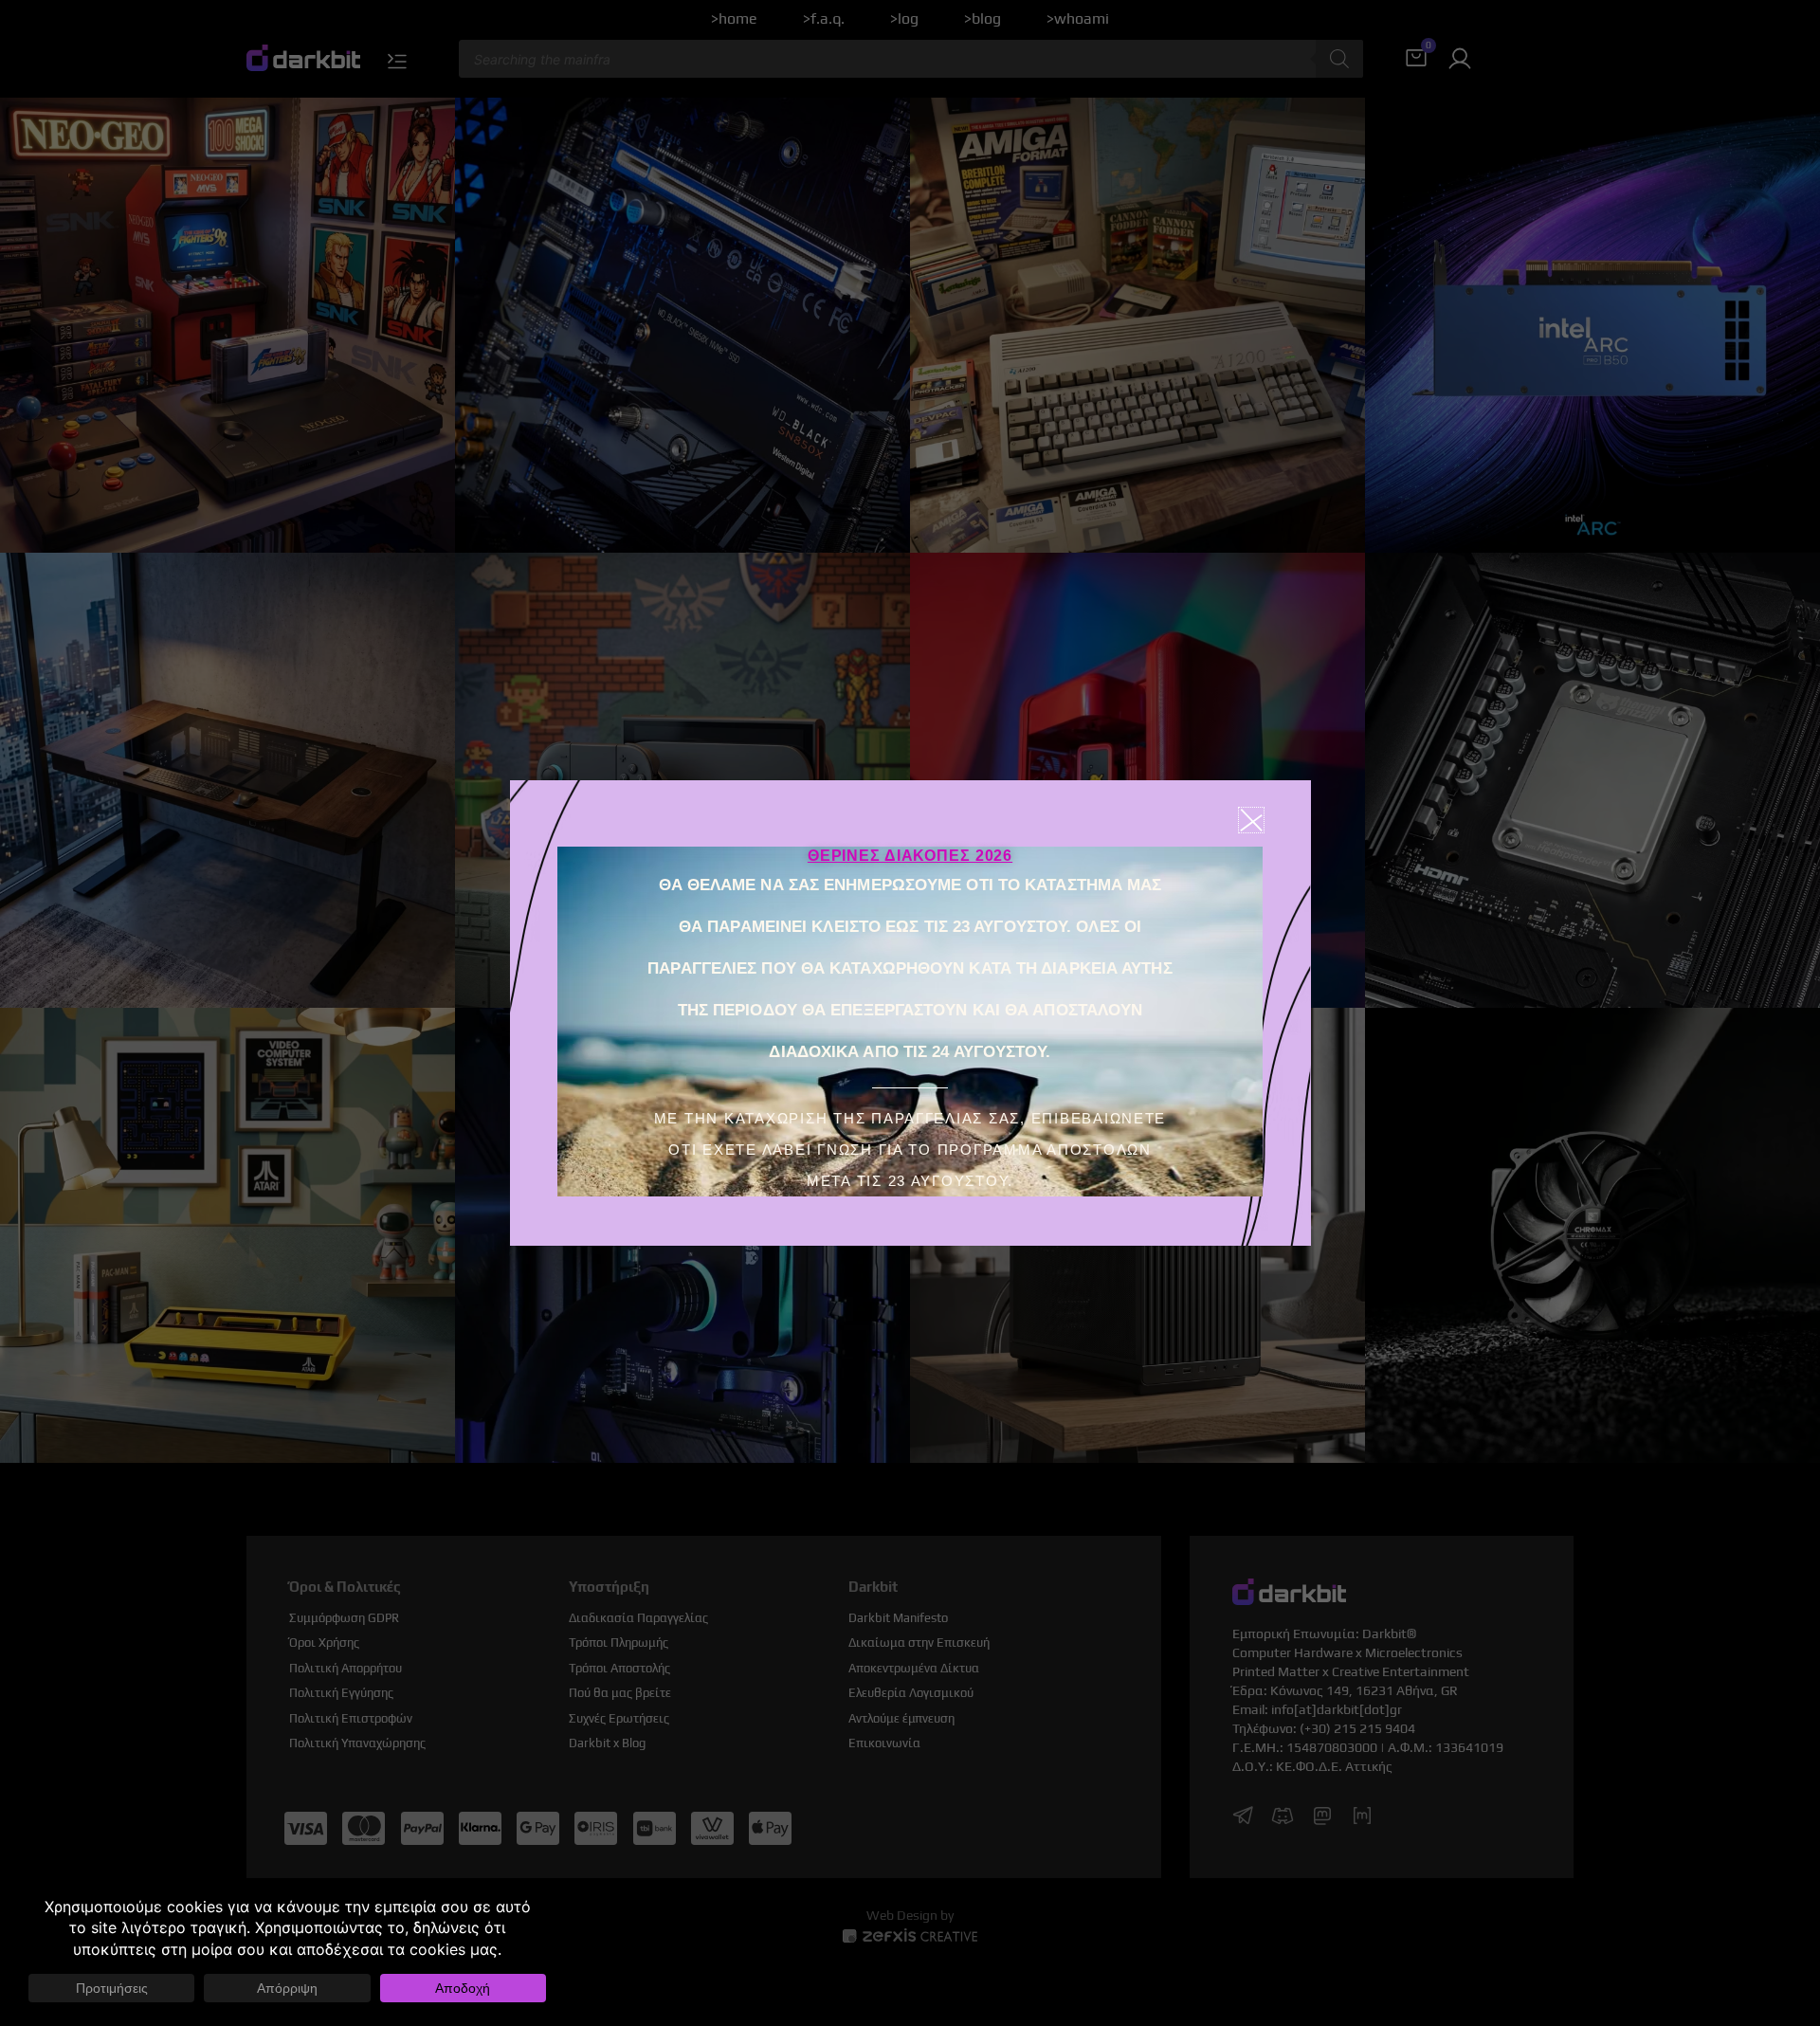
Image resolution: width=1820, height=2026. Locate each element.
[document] (910, 1013)
